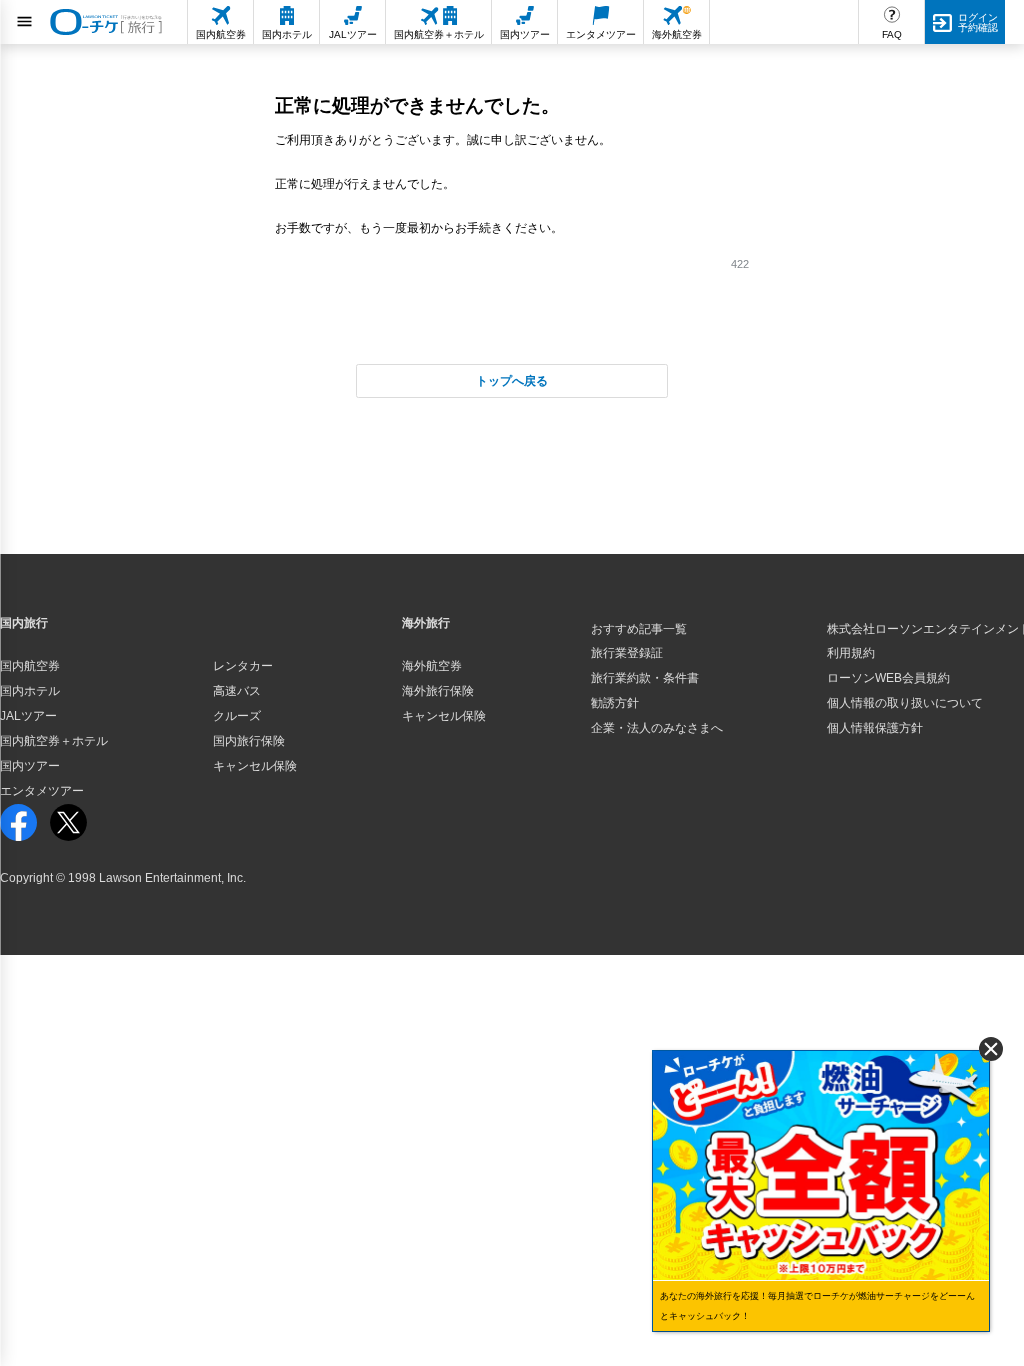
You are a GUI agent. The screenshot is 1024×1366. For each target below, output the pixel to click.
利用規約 (851, 653)
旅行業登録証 (627, 653)
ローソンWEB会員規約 (888, 678)
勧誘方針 (615, 703)
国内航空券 (30, 666)
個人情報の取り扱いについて (905, 703)
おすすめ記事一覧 (639, 629)
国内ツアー (30, 766)
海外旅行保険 (438, 691)
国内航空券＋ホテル (54, 741)
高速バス (237, 691)
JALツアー (28, 716)
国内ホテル (30, 691)
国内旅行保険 (249, 741)
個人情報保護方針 (875, 728)
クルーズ (237, 716)
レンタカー (243, 666)
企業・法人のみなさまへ (657, 728)
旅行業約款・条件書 (645, 678)
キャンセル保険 (255, 766)
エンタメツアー (42, 791)
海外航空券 (432, 666)
